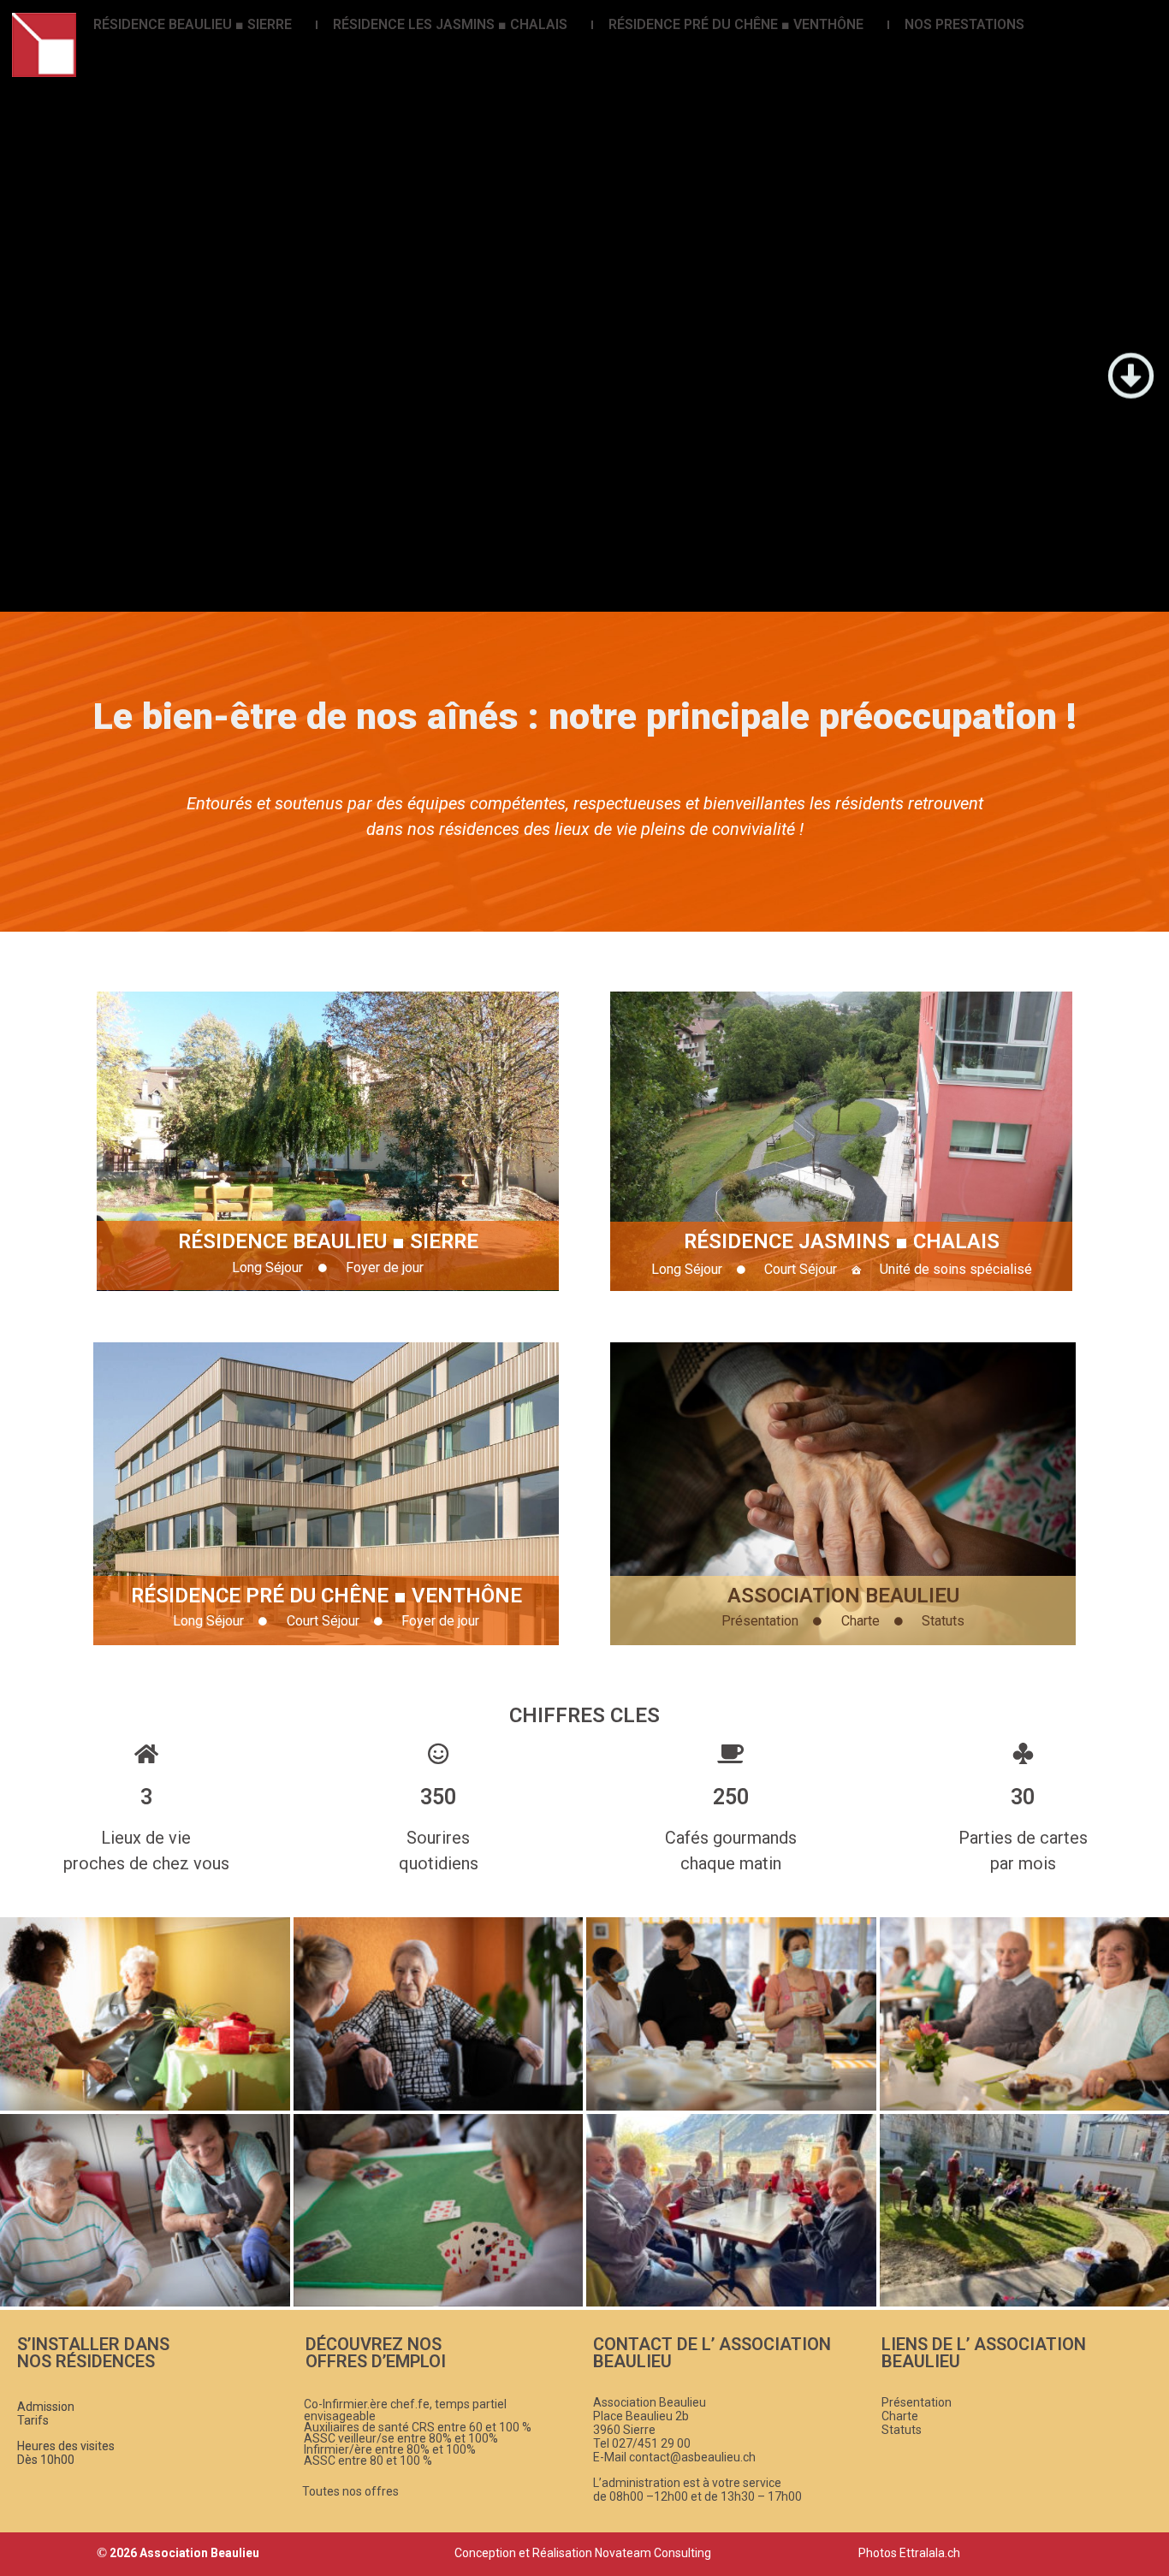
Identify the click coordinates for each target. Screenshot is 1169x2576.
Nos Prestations (964, 24)
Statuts (902, 2430)
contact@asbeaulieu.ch (692, 2457)
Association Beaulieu (843, 1596)
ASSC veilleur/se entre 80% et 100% (401, 2438)
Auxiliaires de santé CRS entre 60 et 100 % (418, 2427)
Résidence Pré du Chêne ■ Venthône (736, 24)
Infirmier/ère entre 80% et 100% (390, 2449)
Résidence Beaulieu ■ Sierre (193, 24)
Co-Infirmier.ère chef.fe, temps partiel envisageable (405, 2410)
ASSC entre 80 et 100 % (368, 2461)
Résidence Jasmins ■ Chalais (842, 1241)
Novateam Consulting (653, 2553)
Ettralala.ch (930, 2553)
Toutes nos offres (350, 2491)
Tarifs (33, 2420)
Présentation (917, 2402)
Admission (46, 2407)
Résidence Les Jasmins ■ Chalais (450, 24)
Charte (900, 2416)
